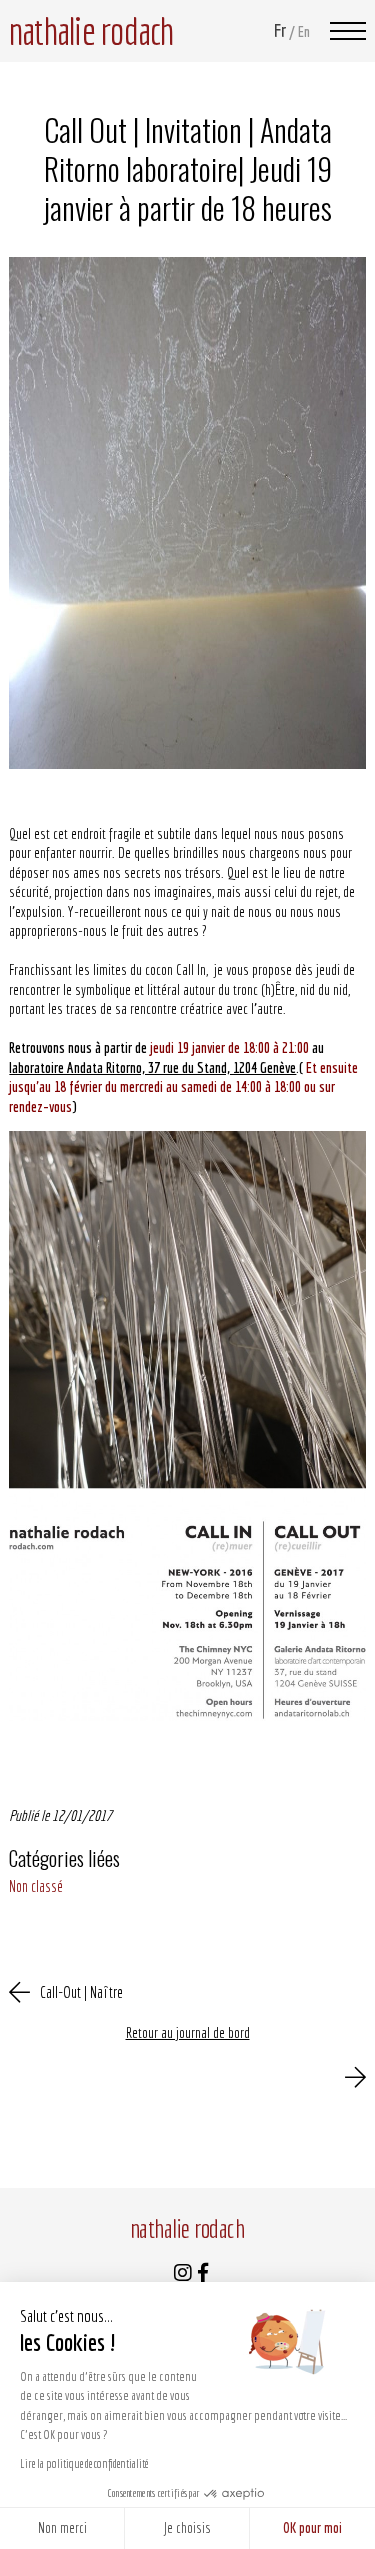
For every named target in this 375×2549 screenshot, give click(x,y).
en (304, 31)
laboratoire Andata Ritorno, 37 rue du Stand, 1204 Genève (152, 1067)
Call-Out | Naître (81, 1992)
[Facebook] (203, 2274)
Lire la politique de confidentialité (84, 2463)
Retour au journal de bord (188, 2032)
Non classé (36, 1886)
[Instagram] (183, 2274)
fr (280, 30)
